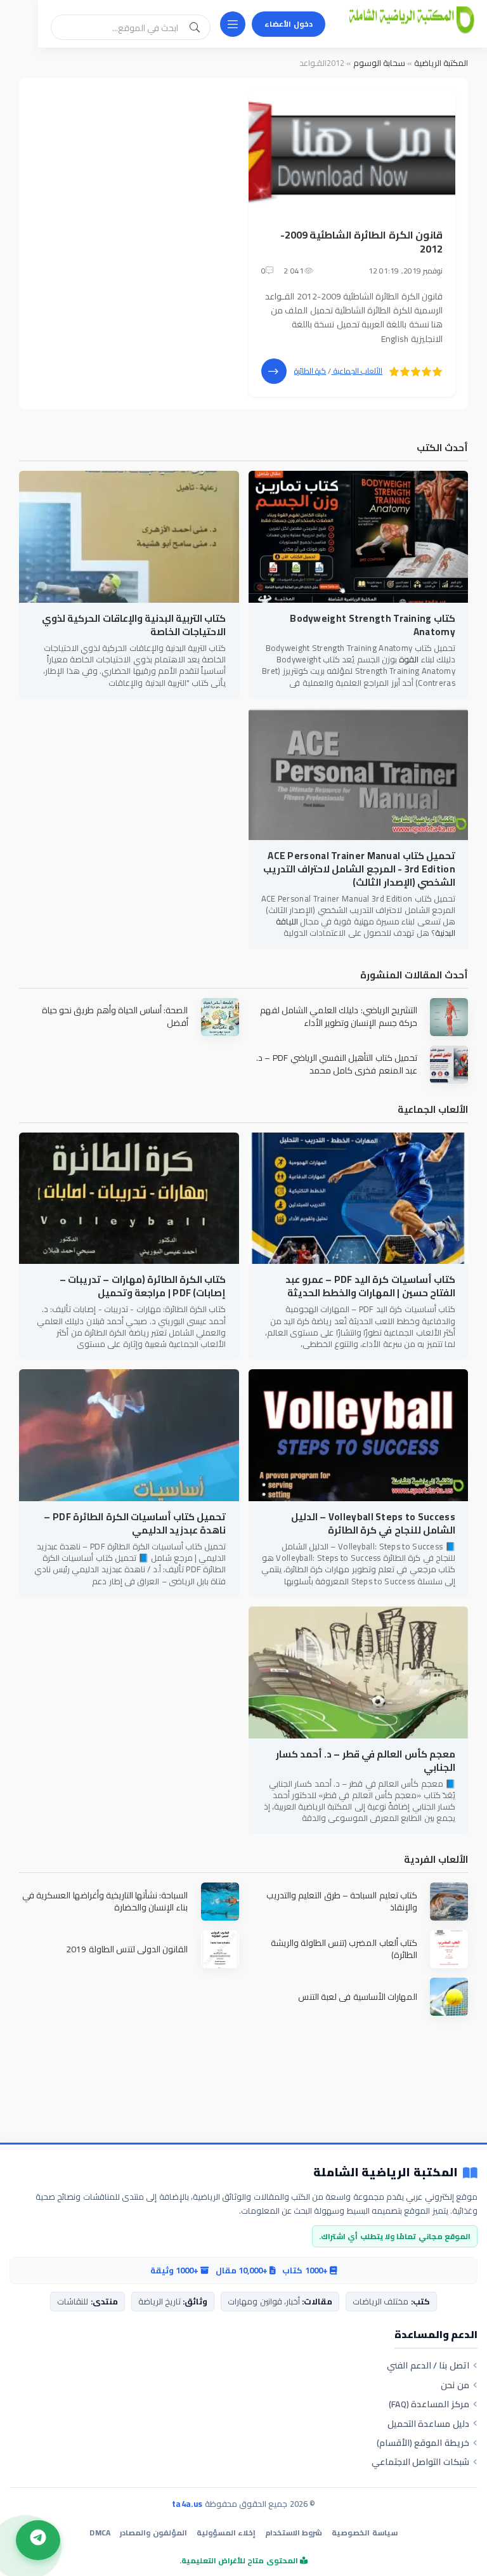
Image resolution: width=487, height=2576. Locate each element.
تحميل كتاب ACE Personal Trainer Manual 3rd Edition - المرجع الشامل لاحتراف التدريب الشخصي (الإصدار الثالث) (359, 869)
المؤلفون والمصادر (153, 2533)
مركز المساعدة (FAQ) (429, 2404)
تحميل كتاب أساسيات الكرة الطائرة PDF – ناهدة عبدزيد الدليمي (135, 1523)
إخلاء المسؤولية (226, 2533)
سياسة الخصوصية (364, 2533)
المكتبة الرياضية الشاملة (386, 2173)
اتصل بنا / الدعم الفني (428, 2365)
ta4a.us (187, 2504)
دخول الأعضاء (289, 24)
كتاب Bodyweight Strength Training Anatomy (373, 625)
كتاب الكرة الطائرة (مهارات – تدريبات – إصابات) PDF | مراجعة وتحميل (143, 1286)
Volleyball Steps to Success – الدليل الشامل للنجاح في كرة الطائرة (373, 1523)
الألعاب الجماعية (357, 371)
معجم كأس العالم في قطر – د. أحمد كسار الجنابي (366, 1761)
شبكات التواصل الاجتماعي (420, 2462)
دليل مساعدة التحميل (428, 2424)
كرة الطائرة (310, 371)
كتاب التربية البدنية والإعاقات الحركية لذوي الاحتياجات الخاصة (134, 625)
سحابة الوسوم (379, 63)
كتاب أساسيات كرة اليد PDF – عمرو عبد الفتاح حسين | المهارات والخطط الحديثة (370, 1286)
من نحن (455, 2385)
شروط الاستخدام (294, 2533)
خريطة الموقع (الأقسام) (423, 2443)
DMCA (100, 2533)
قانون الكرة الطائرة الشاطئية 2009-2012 (361, 242)
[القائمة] (233, 24)
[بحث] (195, 27)
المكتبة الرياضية (441, 63)
